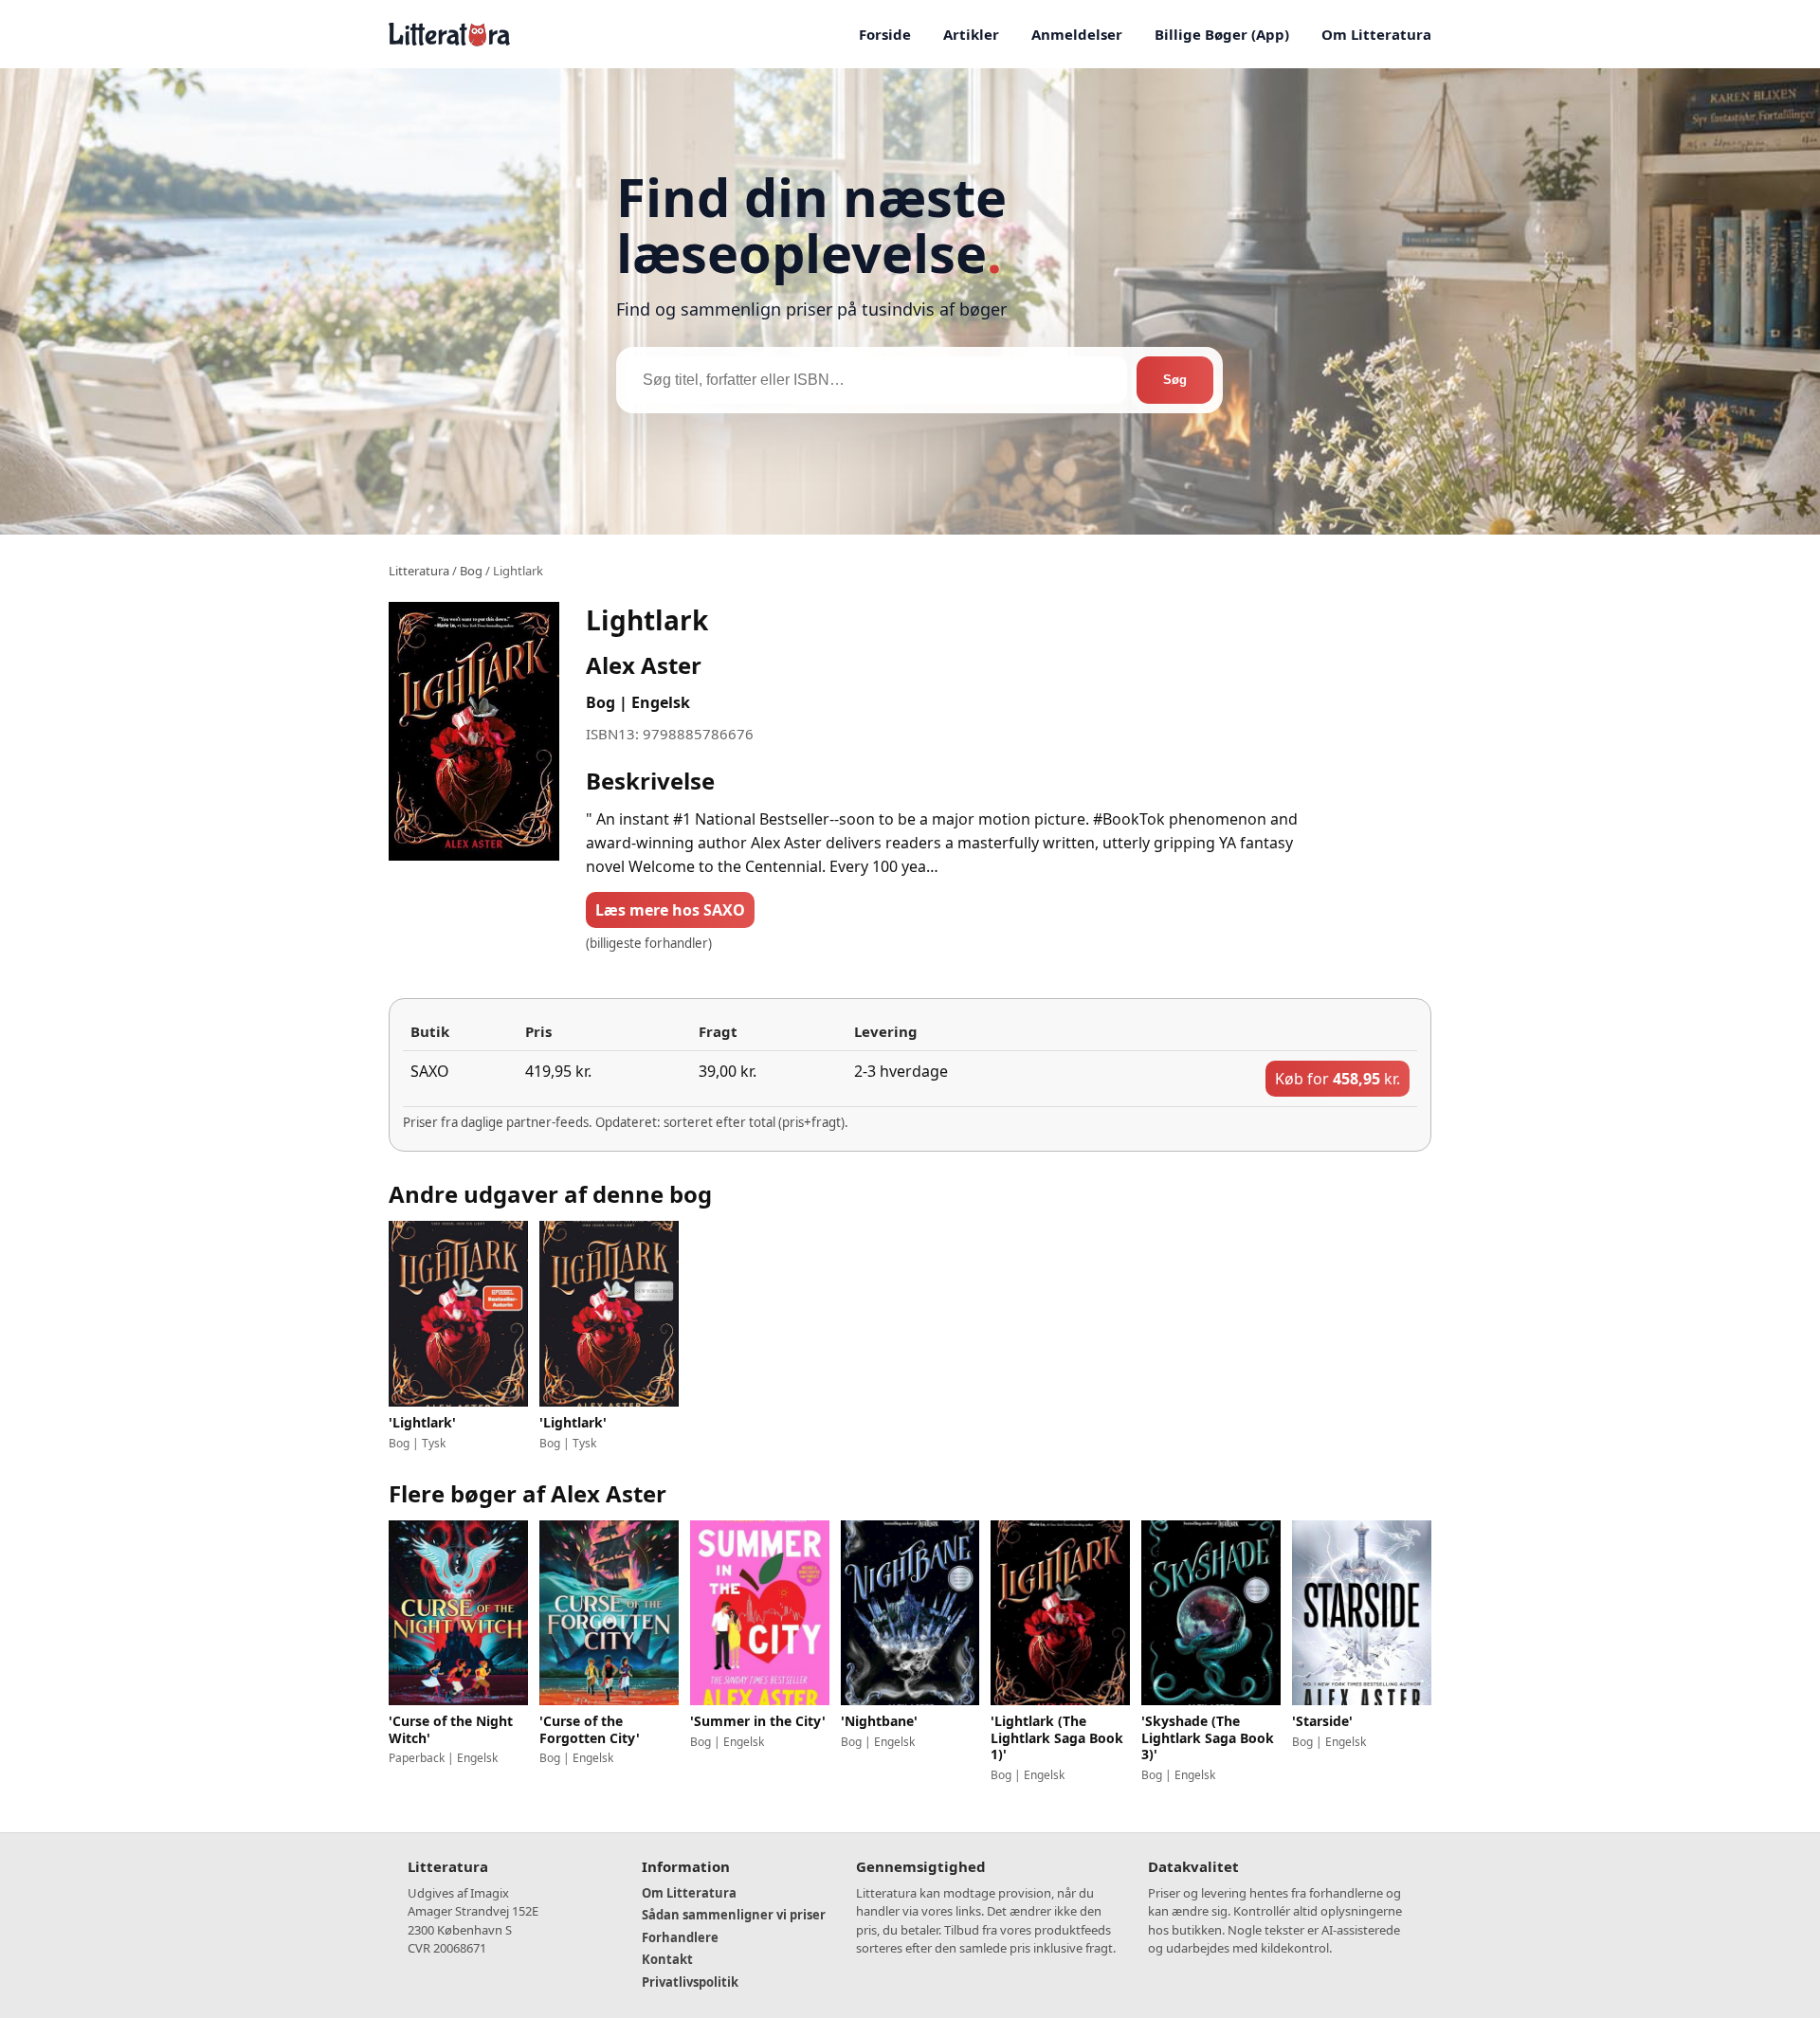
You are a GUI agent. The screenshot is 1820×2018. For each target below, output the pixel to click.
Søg (1175, 380)
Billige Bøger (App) (1222, 34)
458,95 (1338, 1079)
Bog (471, 571)
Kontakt (667, 1959)
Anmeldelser (1077, 34)
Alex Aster (644, 665)
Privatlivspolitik (690, 1982)
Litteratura (419, 571)
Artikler (971, 34)
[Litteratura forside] (449, 34)
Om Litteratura (1376, 34)
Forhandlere (680, 1937)
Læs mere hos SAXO (670, 910)
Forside (885, 34)
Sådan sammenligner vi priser (734, 1915)
